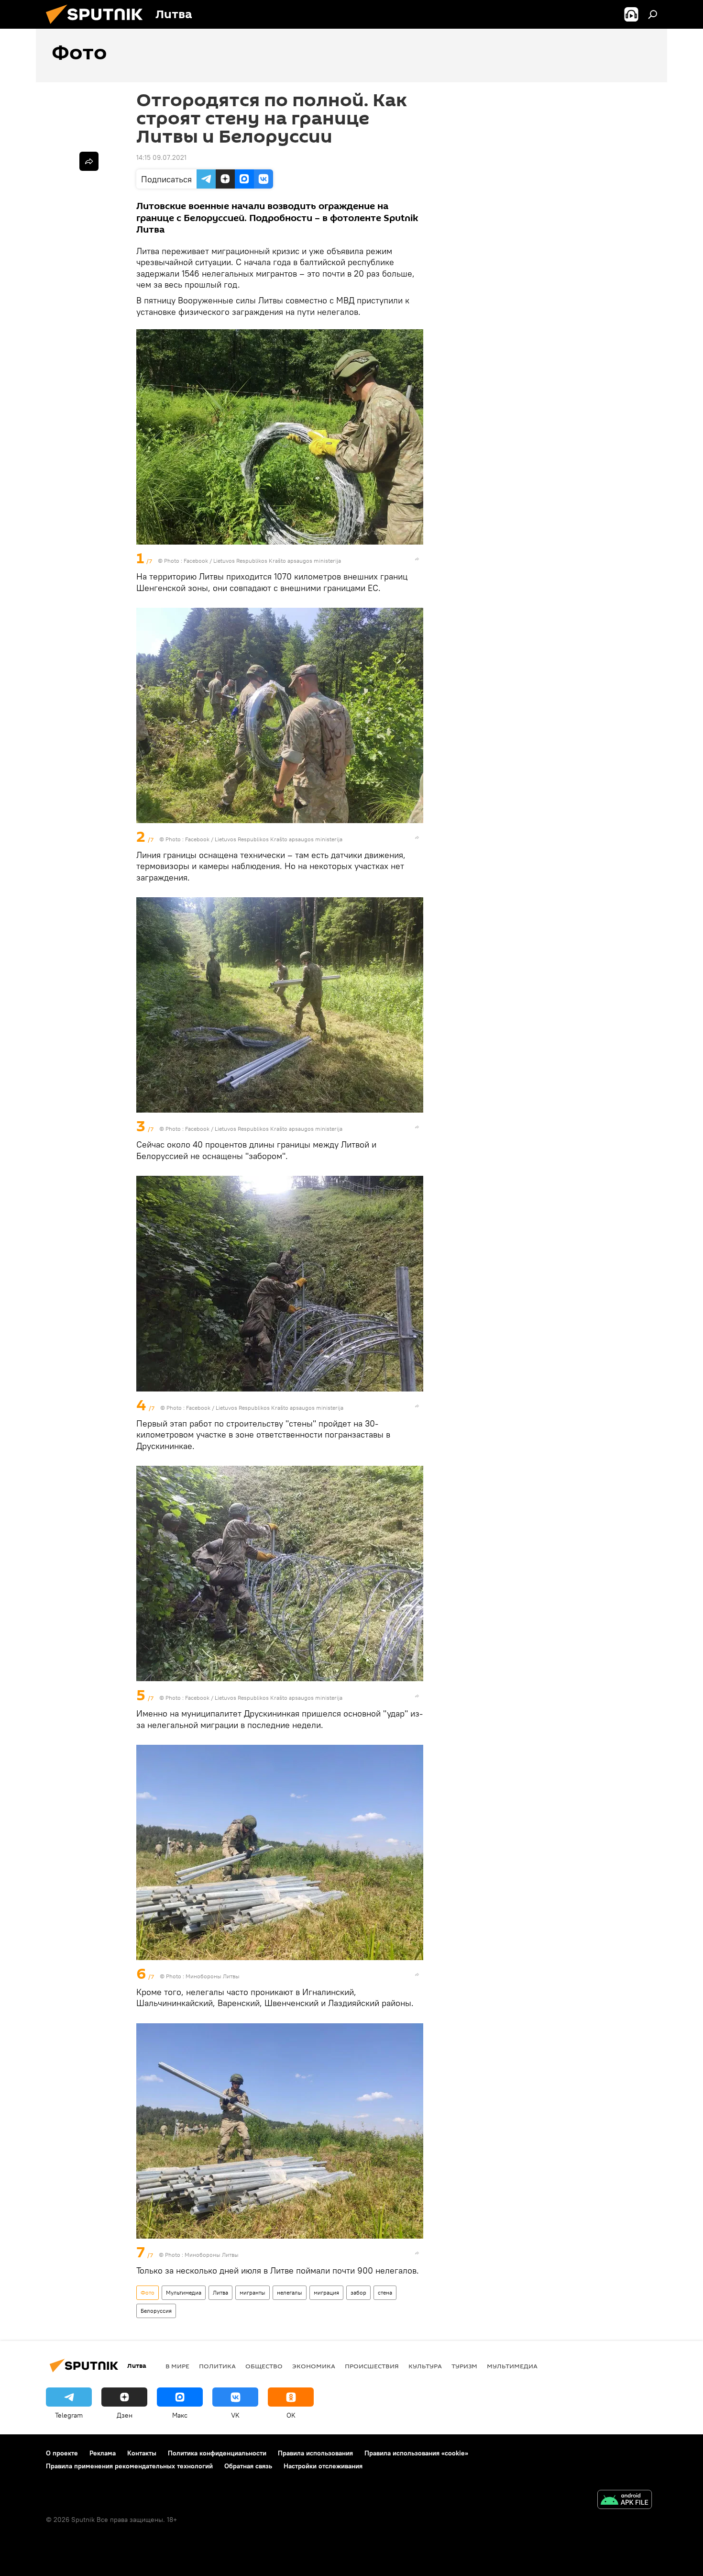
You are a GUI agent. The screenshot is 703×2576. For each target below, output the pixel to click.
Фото (148, 2292)
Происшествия (372, 2366)
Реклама (103, 2453)
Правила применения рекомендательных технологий (129, 2466)
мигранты (253, 2292)
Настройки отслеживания (323, 2466)
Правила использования (315, 2453)
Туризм (464, 2366)
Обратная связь (248, 2466)
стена (385, 2292)
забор (358, 2292)
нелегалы (290, 2292)
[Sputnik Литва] (98, 26)
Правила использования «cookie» (416, 2453)
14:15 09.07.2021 (161, 157)
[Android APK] (625, 2501)
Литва (220, 2292)
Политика (217, 2366)
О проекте (62, 2453)
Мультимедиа (184, 2292)
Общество (264, 2366)
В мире (177, 2366)
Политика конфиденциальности (217, 2453)
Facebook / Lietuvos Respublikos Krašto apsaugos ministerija (262, 561)
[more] (417, 559)
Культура (425, 2366)
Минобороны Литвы (213, 1976)
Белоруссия (156, 2311)
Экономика (314, 2366)
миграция (326, 2292)
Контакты (142, 2453)
